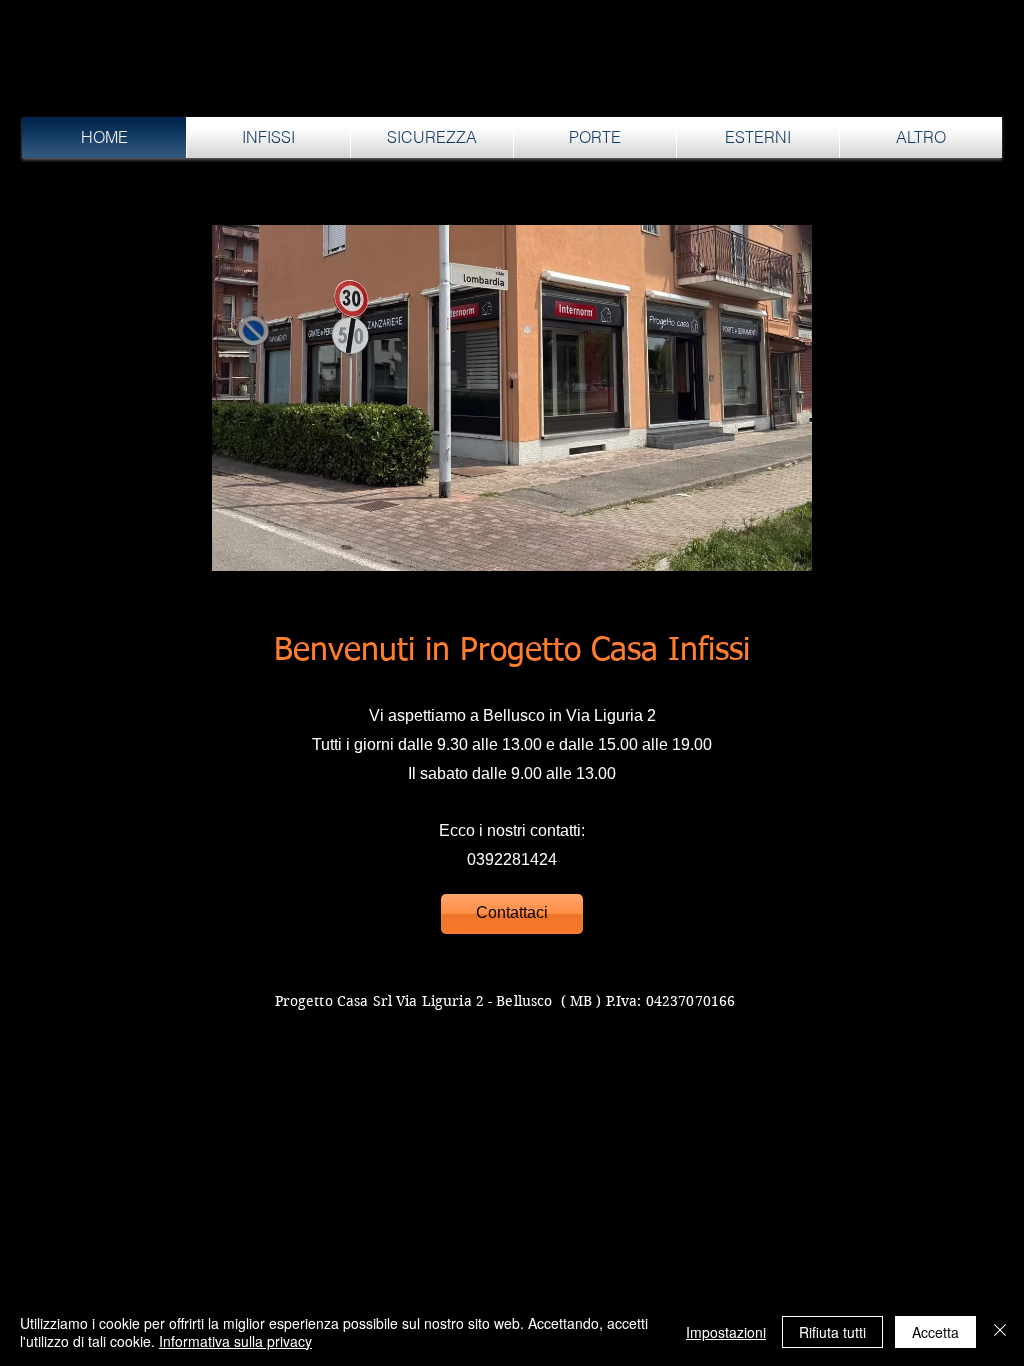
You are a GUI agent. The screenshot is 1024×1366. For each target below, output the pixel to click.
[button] (268, 137)
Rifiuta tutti (832, 1332)
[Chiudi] (1000, 1332)
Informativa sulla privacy (235, 1341)
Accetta (935, 1332)
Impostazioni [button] (726, 1332)
